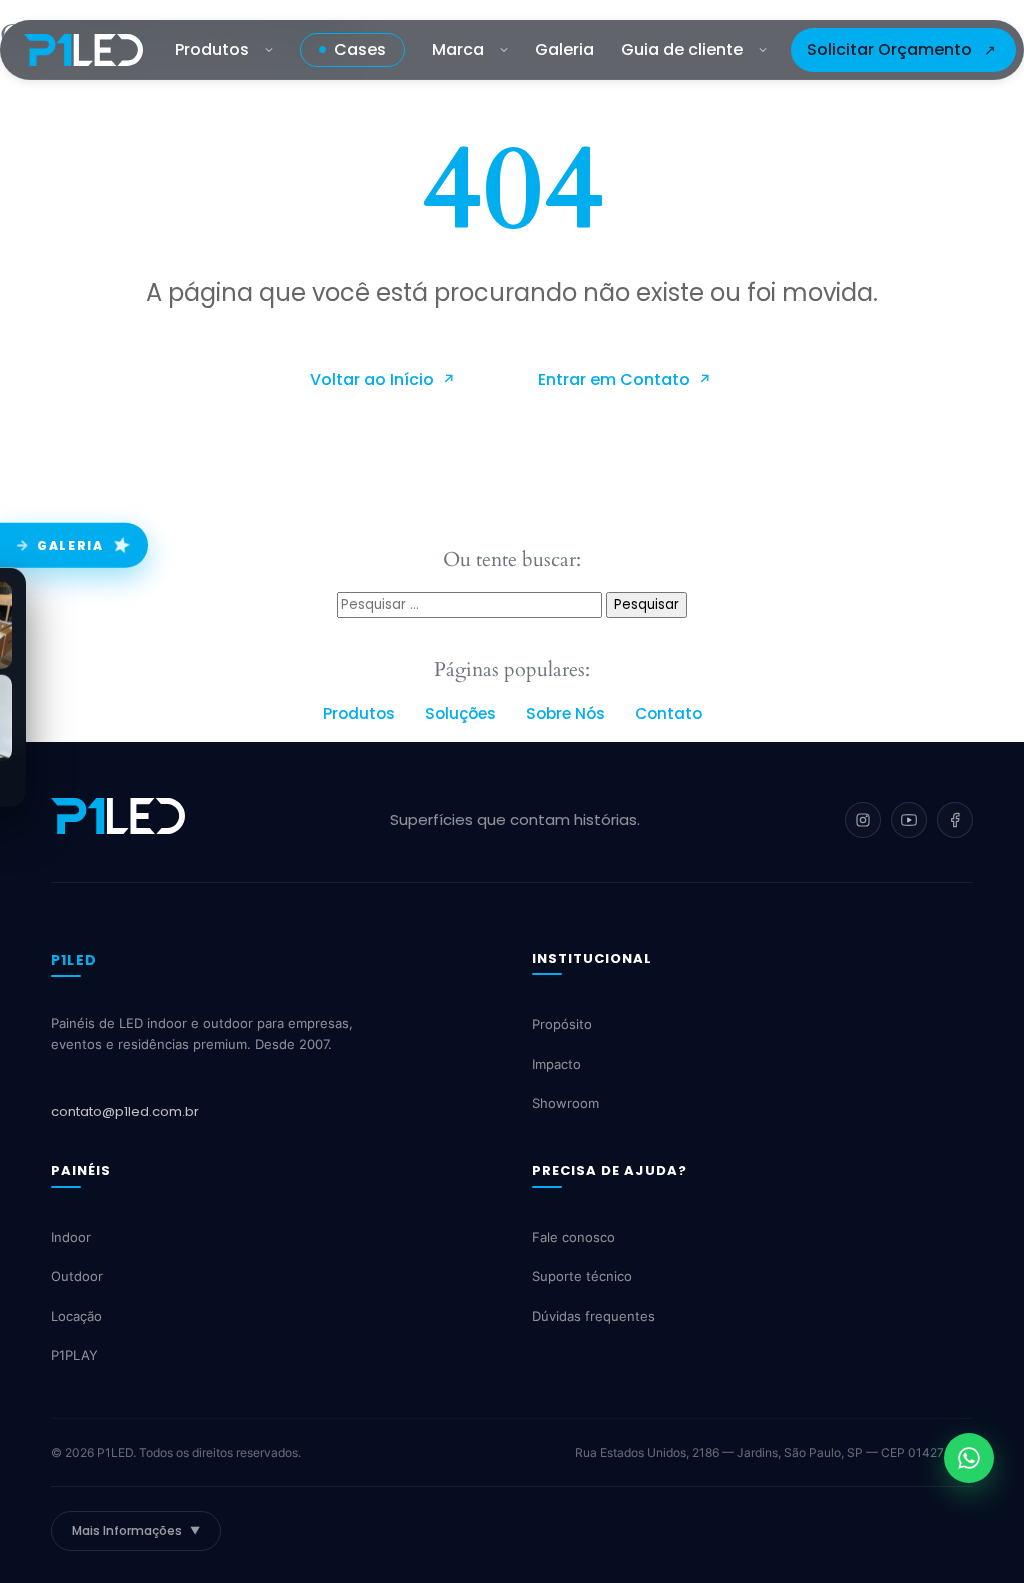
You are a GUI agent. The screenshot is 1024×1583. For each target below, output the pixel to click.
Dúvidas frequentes (593, 1316)
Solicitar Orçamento (889, 49)
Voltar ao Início (374, 379)
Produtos (212, 49)
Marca (458, 49)
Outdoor (77, 1276)
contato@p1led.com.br (125, 1111)
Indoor (71, 1237)
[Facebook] (955, 820)
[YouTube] (909, 820)
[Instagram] (863, 820)
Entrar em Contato (616, 379)
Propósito (562, 1024)
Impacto (556, 1064)
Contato (668, 713)
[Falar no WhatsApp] (969, 1458)
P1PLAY (74, 1355)
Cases (360, 49)
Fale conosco (573, 1237)
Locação (76, 1316)
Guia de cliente (682, 49)
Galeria (564, 49)
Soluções (460, 713)
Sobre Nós (565, 713)
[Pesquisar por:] (471, 603)
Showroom (565, 1103)
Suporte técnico (582, 1276)
